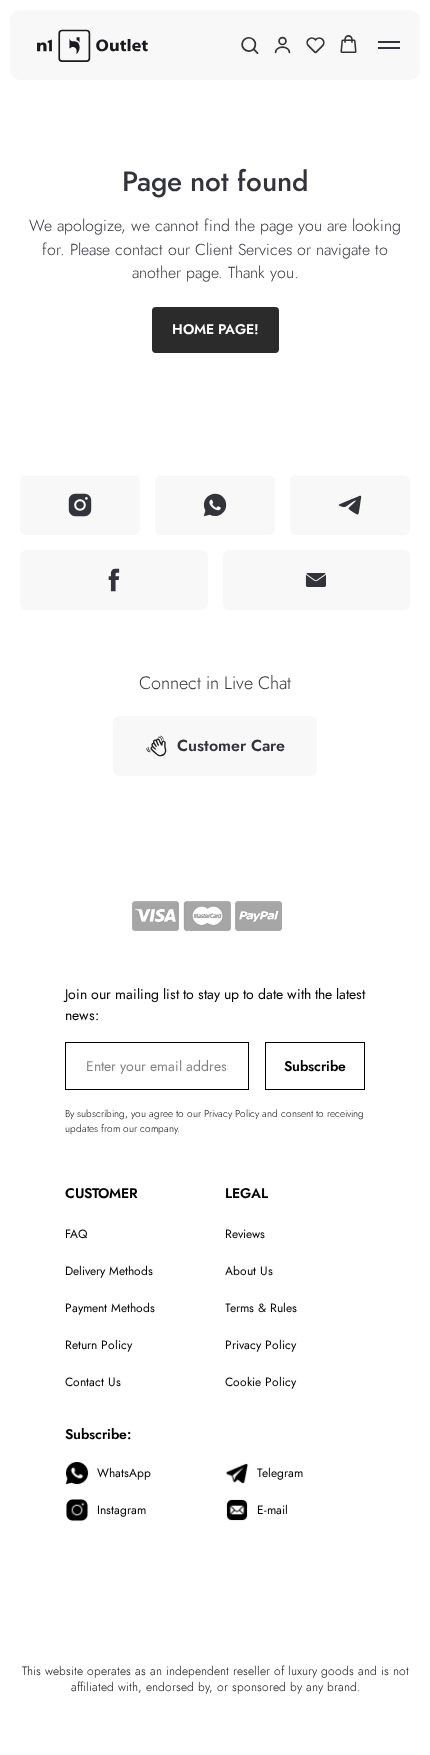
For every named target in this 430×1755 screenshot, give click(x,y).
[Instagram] (80, 505)
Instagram (121, 1510)
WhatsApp (124, 1473)
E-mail (272, 1510)
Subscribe (315, 1066)
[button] (249, 44)
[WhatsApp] (215, 505)
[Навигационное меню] (389, 45)
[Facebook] (114, 580)
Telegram (280, 1473)
